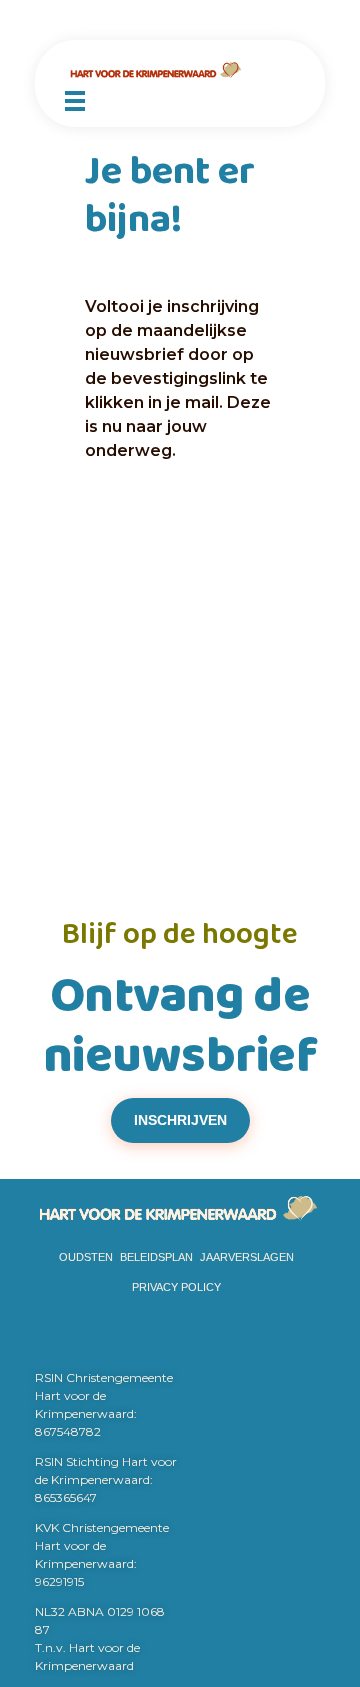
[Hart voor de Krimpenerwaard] (180, 70)
